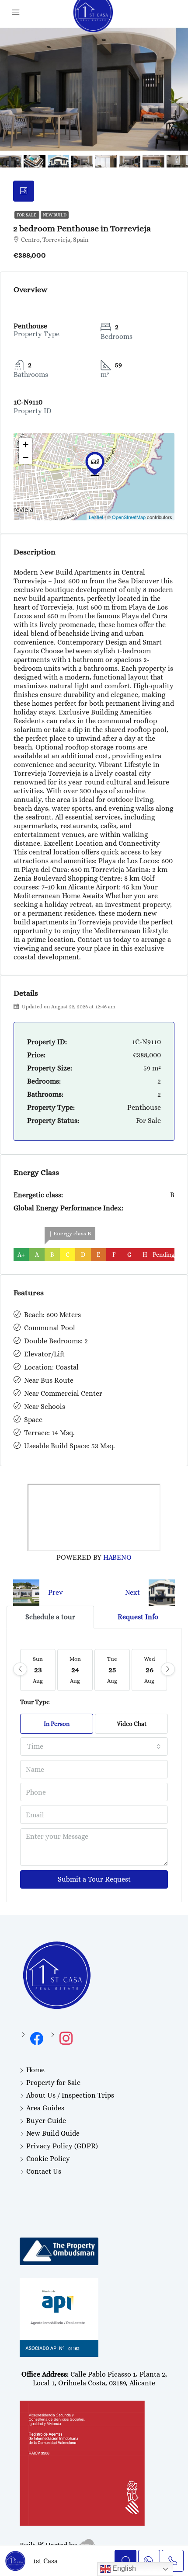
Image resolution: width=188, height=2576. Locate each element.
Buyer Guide (46, 2121)
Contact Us (44, 2171)
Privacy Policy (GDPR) (62, 2146)
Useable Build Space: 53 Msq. (70, 1446)
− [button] (26, 458)
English (123, 2568)
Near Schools (45, 1407)
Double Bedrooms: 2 (56, 1341)
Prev (56, 1592)
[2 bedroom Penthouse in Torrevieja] (95, 464)
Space (33, 1420)
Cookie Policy (48, 2159)
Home (35, 2070)
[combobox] (94, 1746)
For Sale (27, 215)
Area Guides (45, 2108)
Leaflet (96, 517)
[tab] (24, 191)
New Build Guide (53, 2133)
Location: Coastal (51, 1367)
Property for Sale (53, 2083)
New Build (55, 215)
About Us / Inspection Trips (70, 2095)
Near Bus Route (49, 1380)
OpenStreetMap (129, 517)
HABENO (117, 1557)
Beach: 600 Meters (52, 1315)
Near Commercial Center (63, 1393)
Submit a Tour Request (94, 1879)
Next (132, 1592)
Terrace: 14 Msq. (49, 1433)
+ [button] (26, 444)
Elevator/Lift (44, 1354)
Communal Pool (50, 1328)
